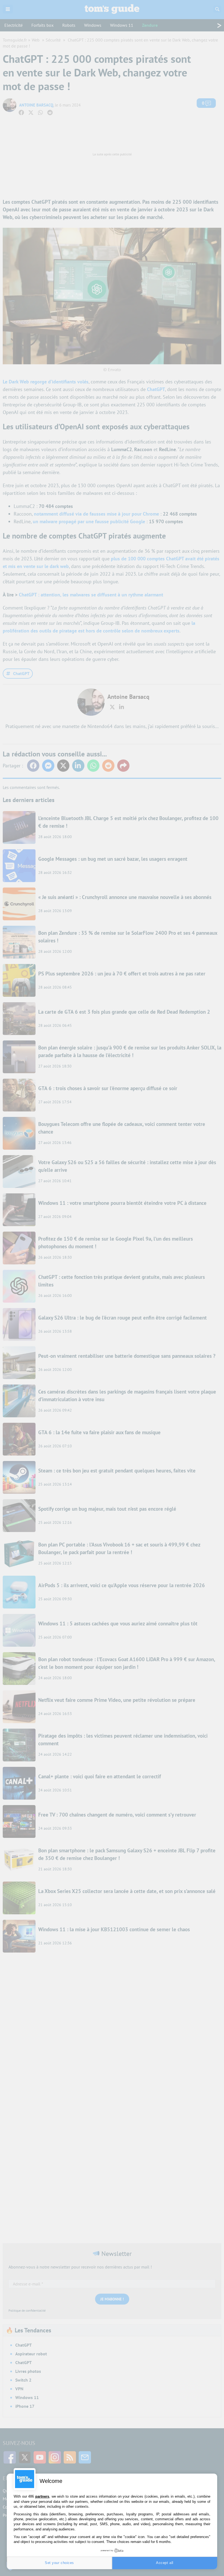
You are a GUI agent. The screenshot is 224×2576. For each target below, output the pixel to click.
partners (42, 2496)
